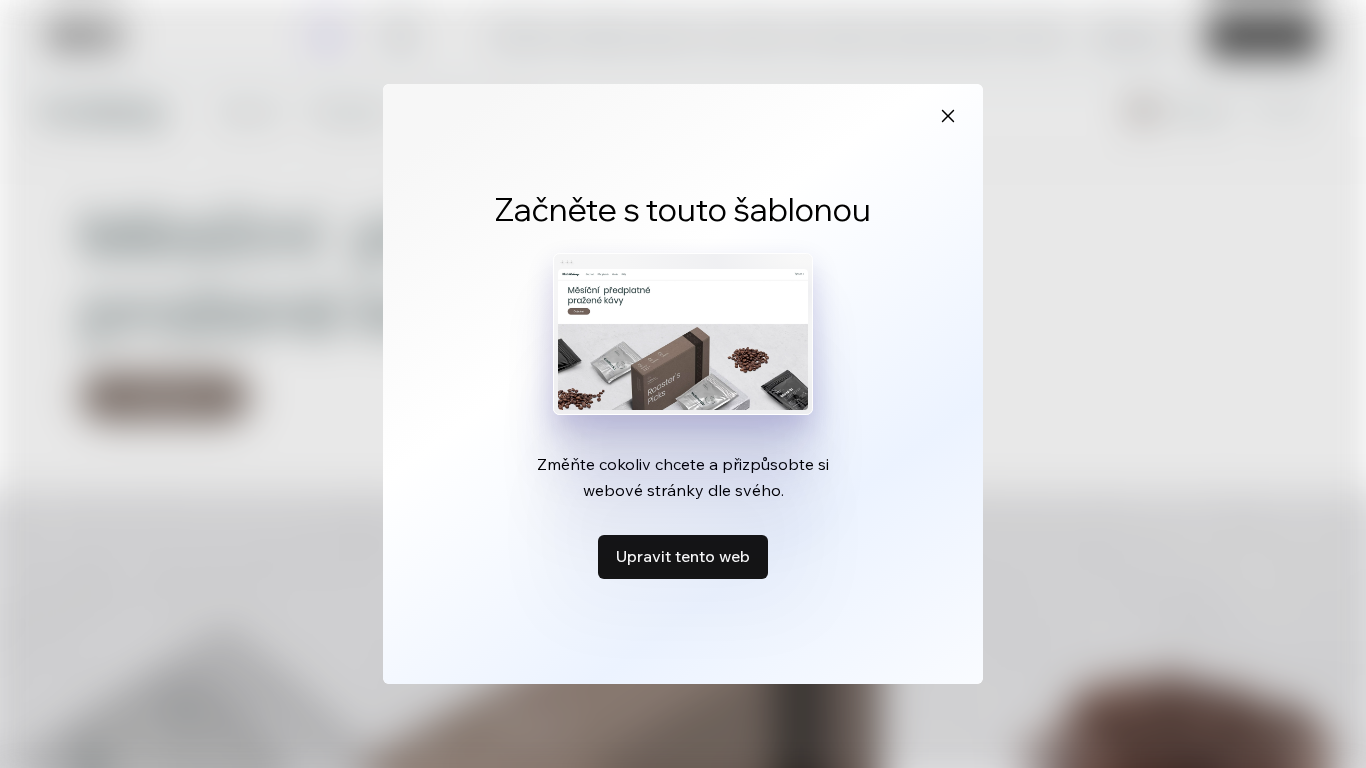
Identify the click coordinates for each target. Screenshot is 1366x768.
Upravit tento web (683, 556)
